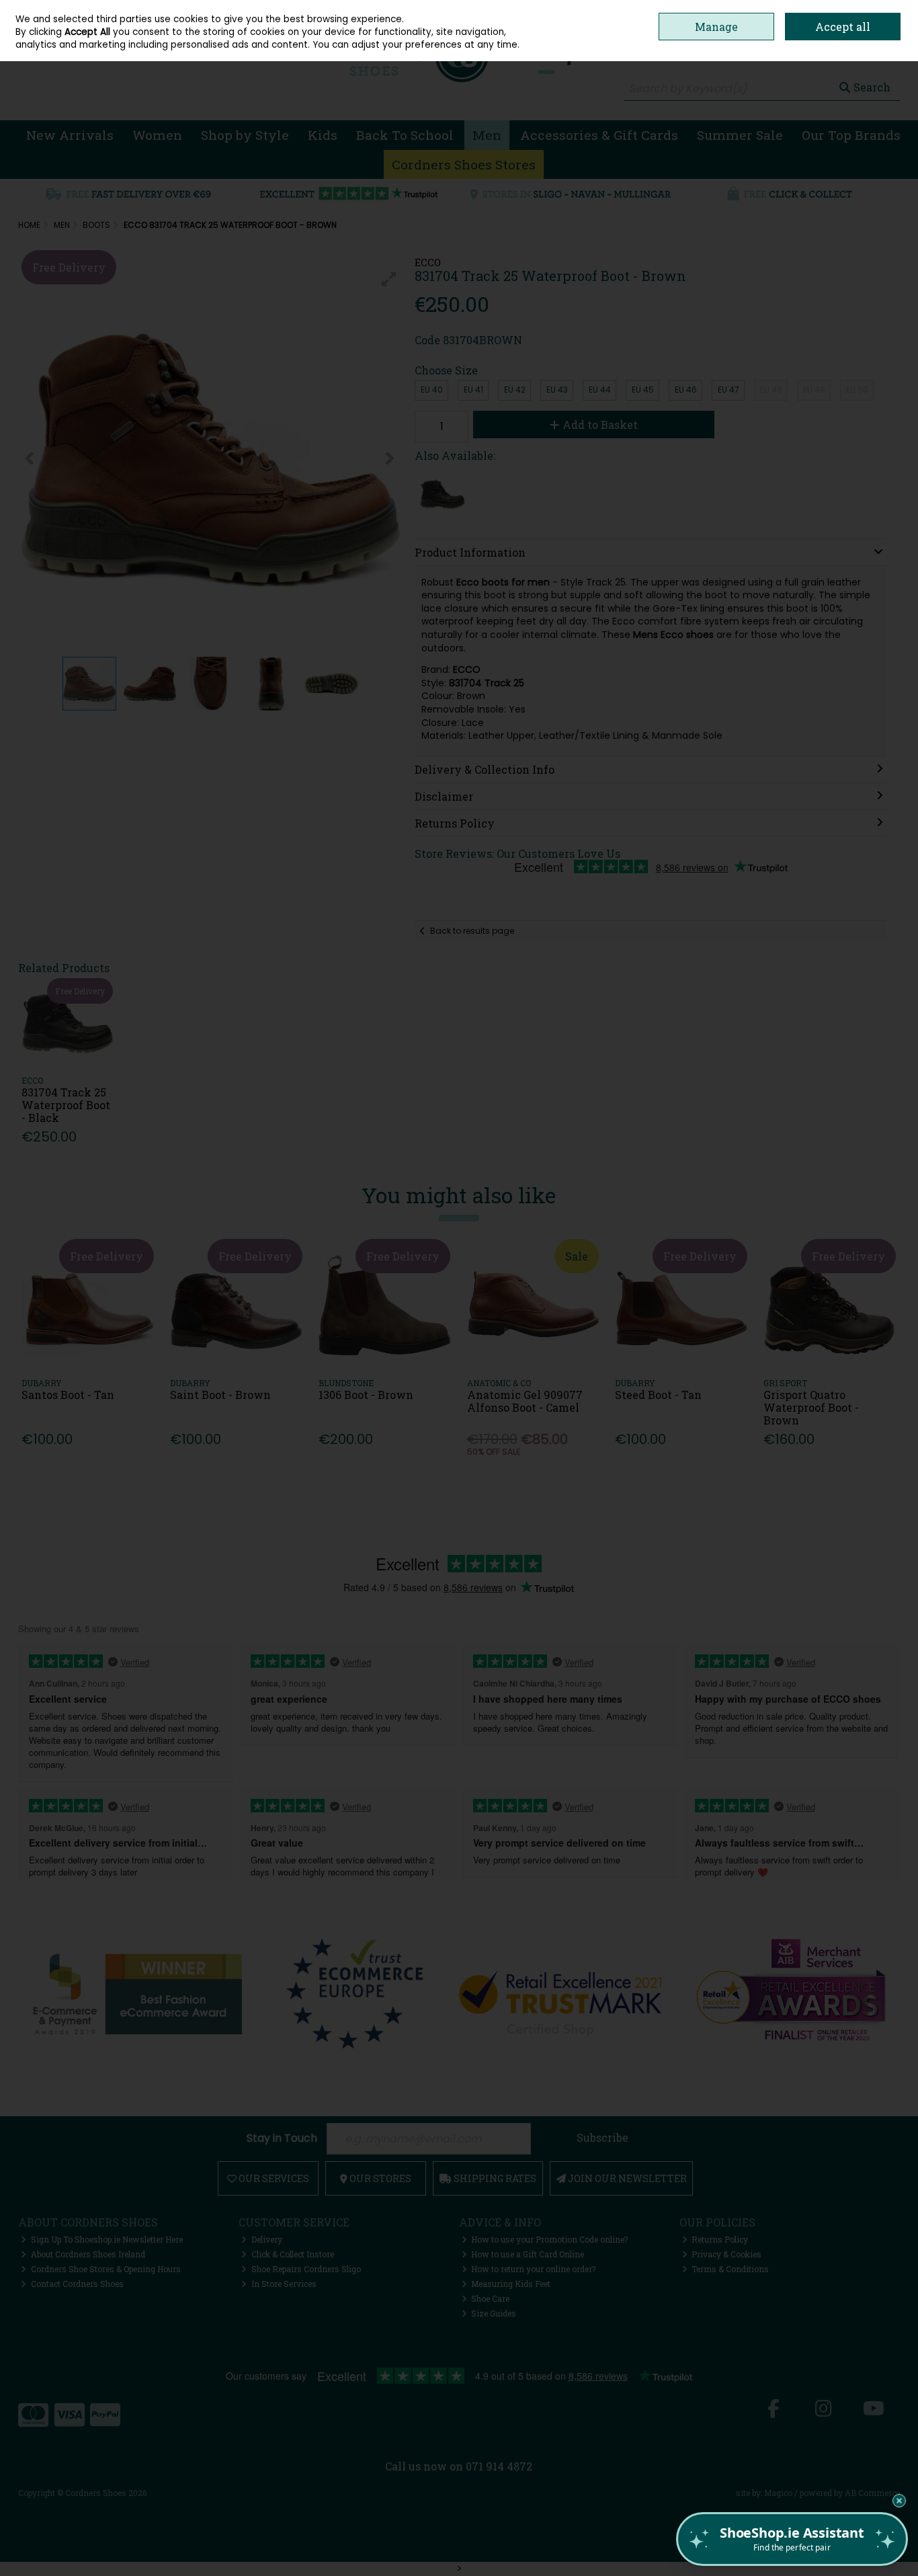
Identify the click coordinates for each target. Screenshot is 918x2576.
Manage (716, 27)
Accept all (843, 27)
